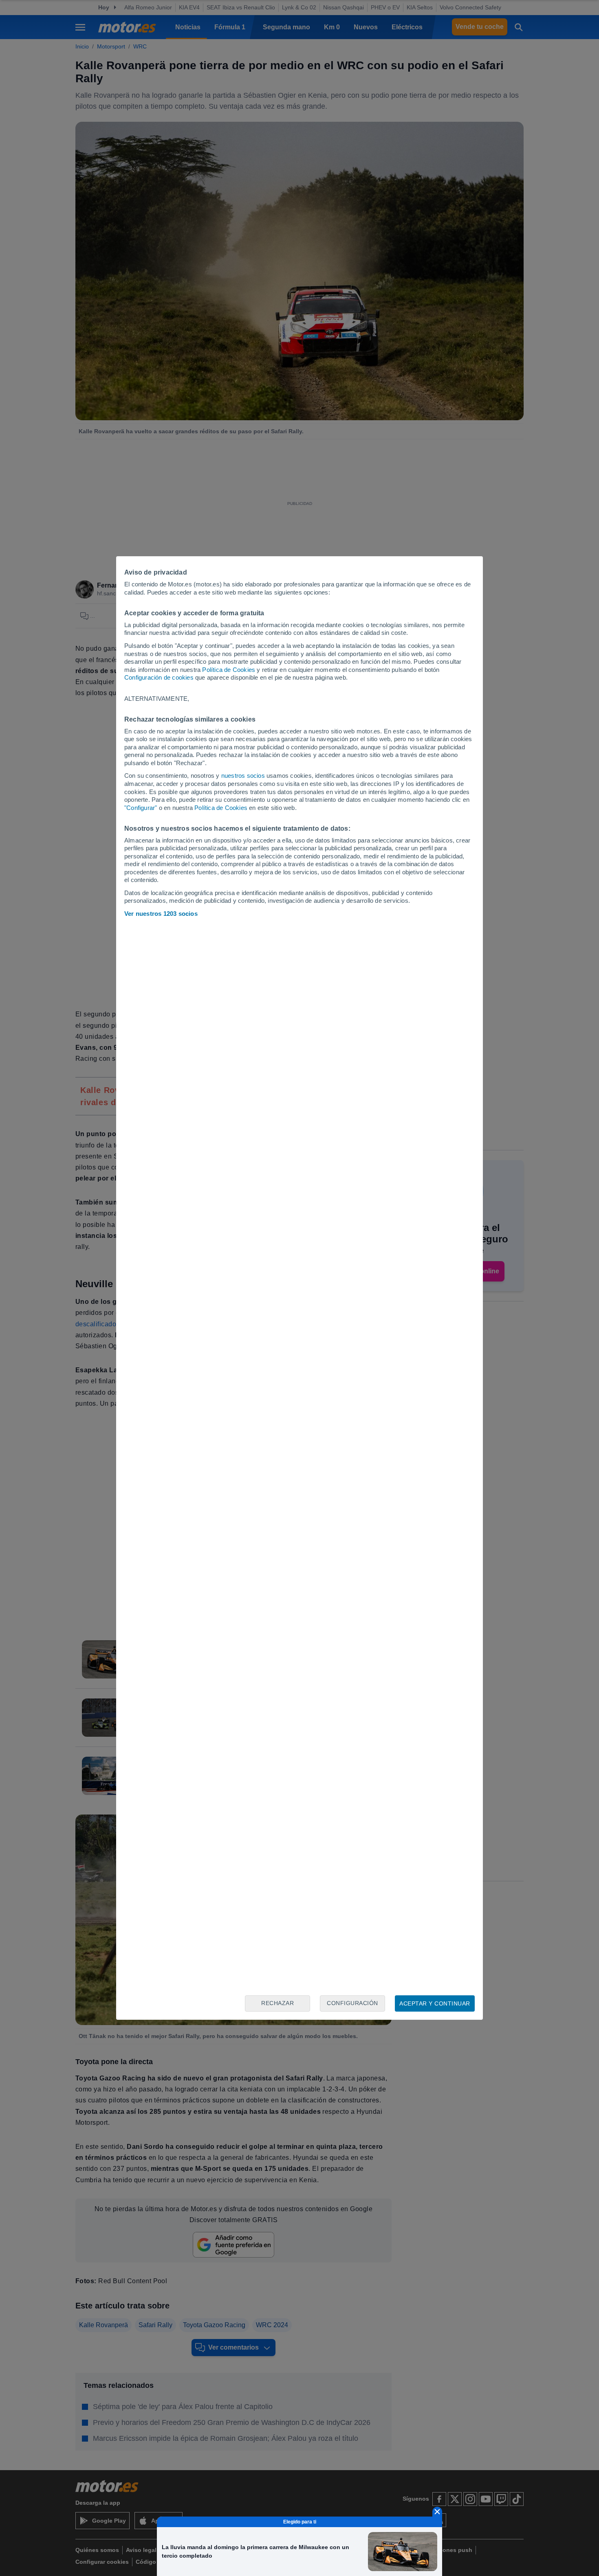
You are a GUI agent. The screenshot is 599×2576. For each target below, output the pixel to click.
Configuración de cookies (159, 677)
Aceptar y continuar (435, 2003)
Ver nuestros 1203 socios (161, 914)
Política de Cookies (229, 670)
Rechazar (277, 2003)
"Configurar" (141, 808)
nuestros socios (243, 776)
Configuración (352, 2003)
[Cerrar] (437, 2512)
